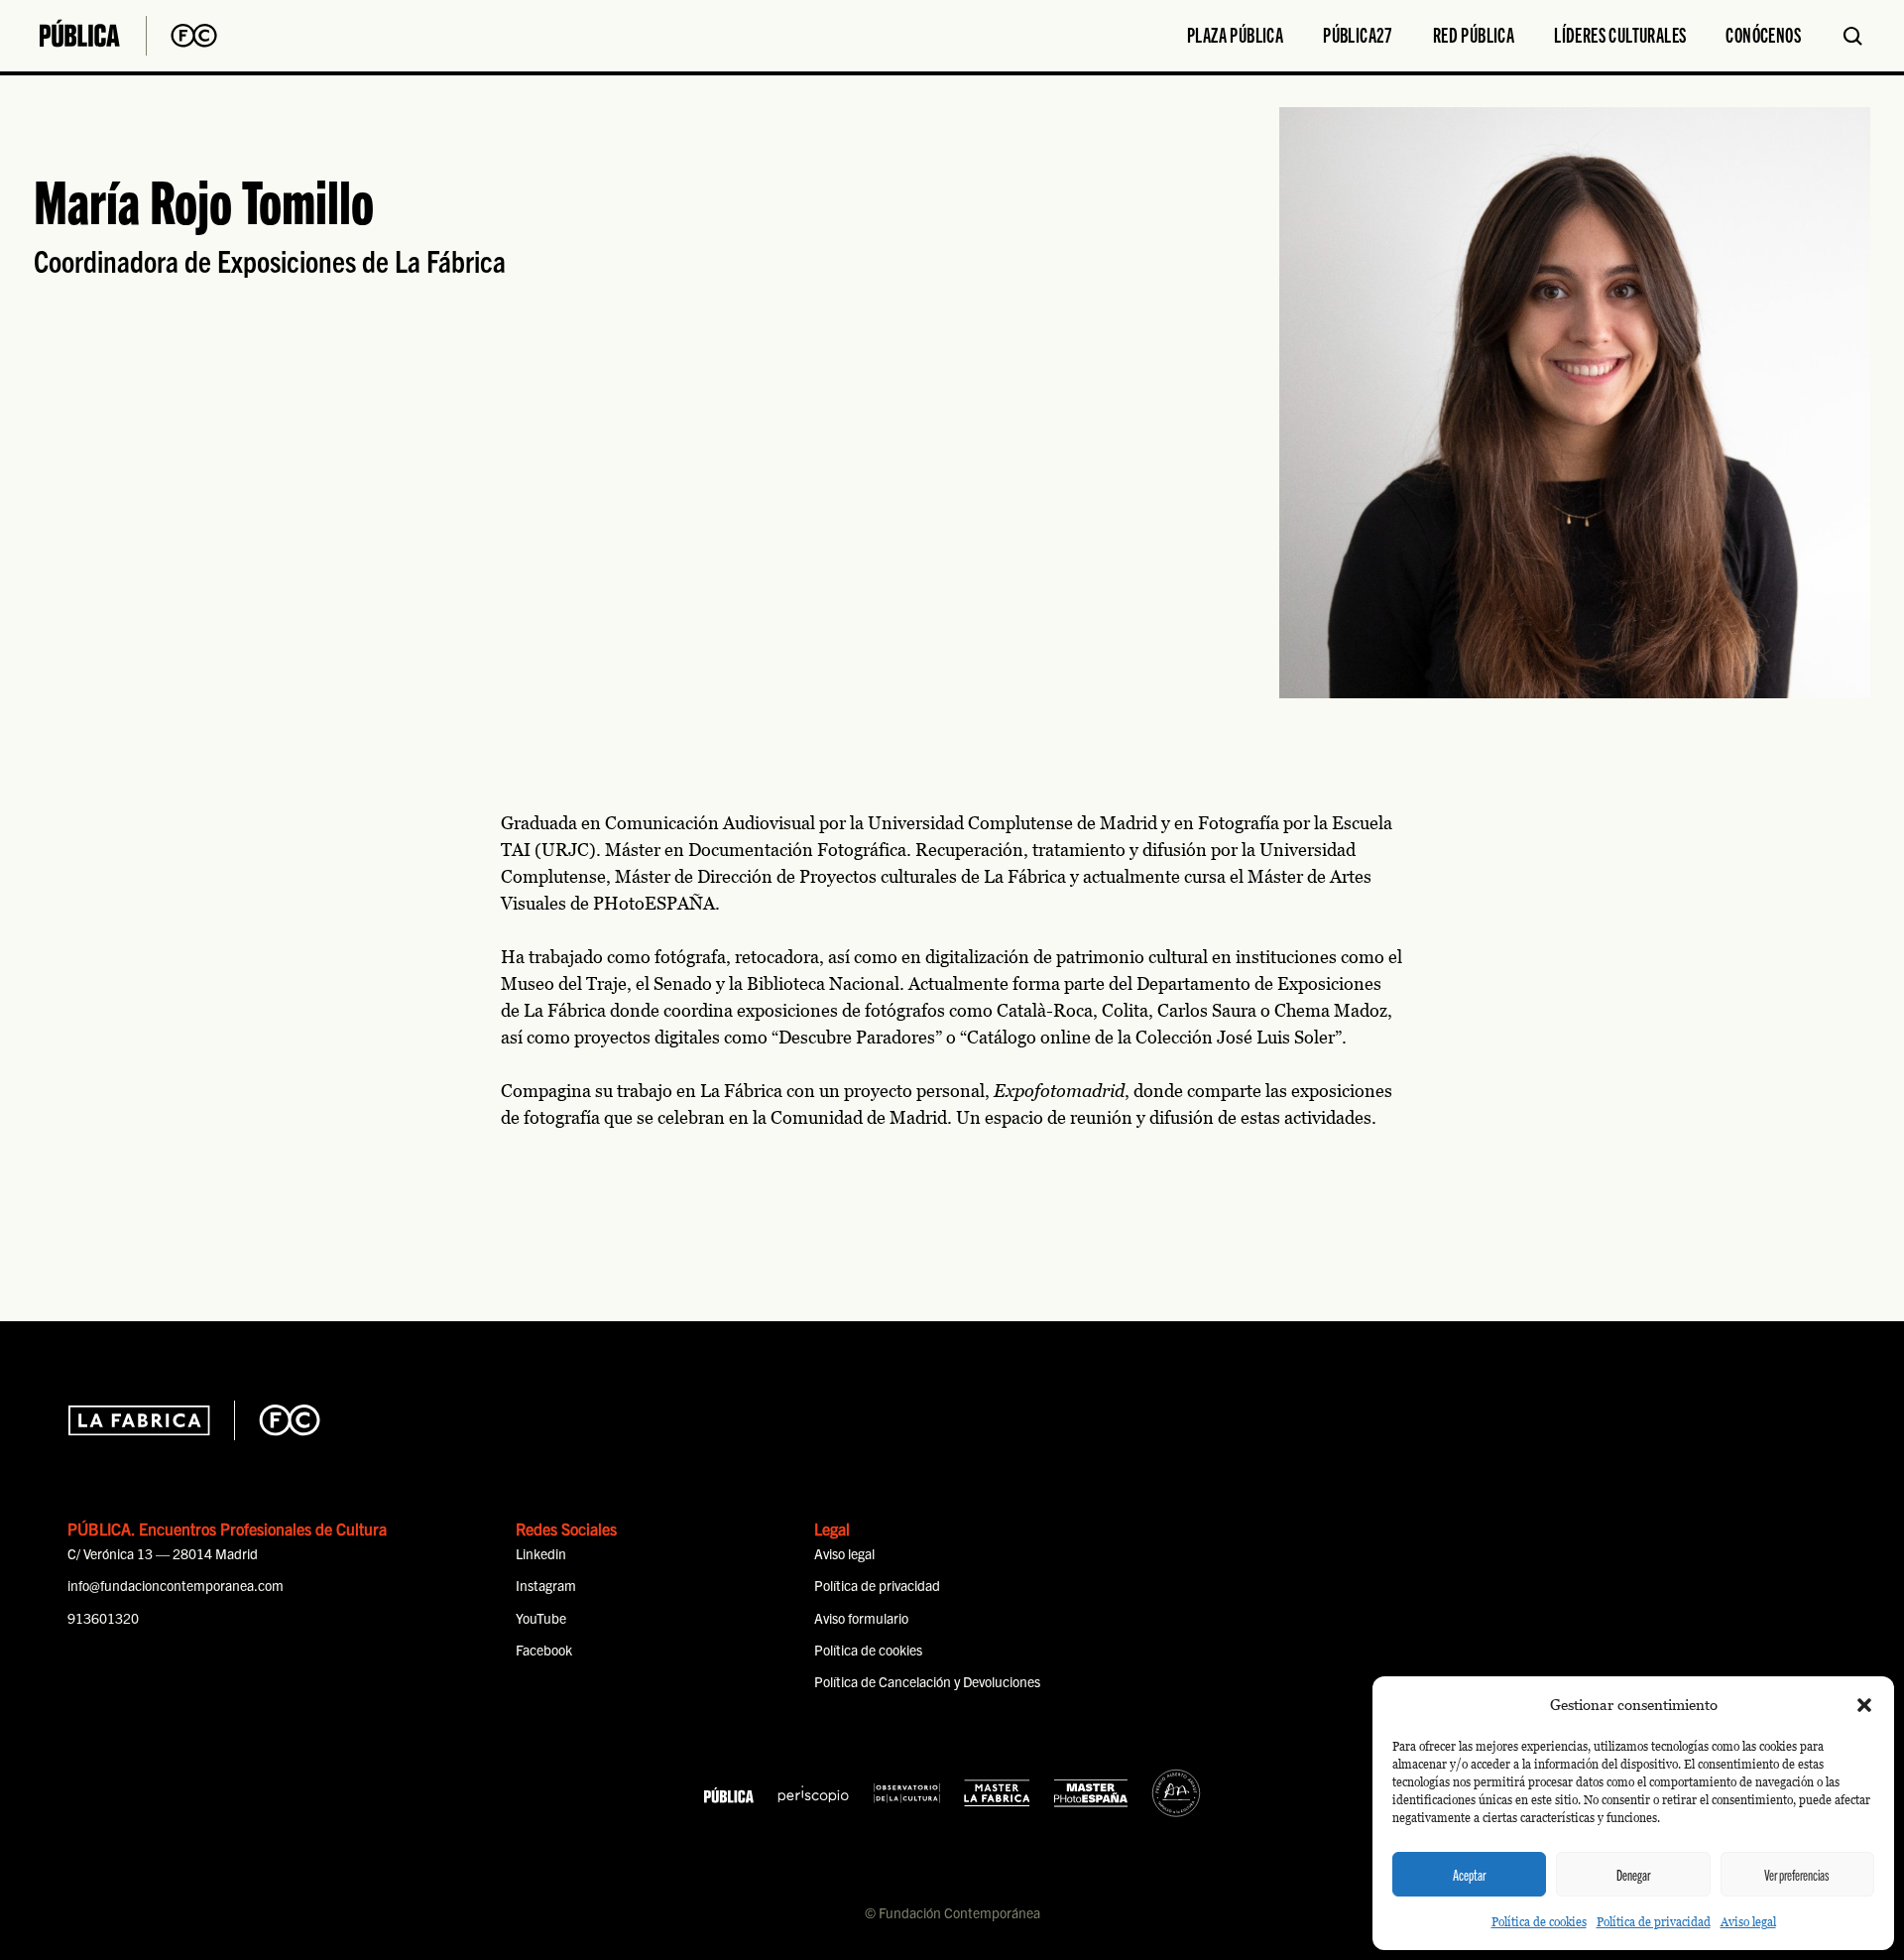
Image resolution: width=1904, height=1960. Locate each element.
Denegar (1633, 1875)
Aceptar (1469, 1875)
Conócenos (1763, 34)
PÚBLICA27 (1358, 34)
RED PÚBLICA (1474, 34)
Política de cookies (1539, 1922)
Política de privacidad (1654, 1922)
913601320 (103, 1618)
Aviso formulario (861, 1618)
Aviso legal (1748, 1922)
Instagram (546, 1585)
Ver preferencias (1797, 1875)
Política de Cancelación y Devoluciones (927, 1681)
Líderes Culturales (1620, 34)
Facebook (544, 1650)
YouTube (541, 1618)
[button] (1864, 1705)
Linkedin (541, 1553)
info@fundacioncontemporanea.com (176, 1585)
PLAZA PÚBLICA (1235, 34)
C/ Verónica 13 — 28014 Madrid (163, 1553)
